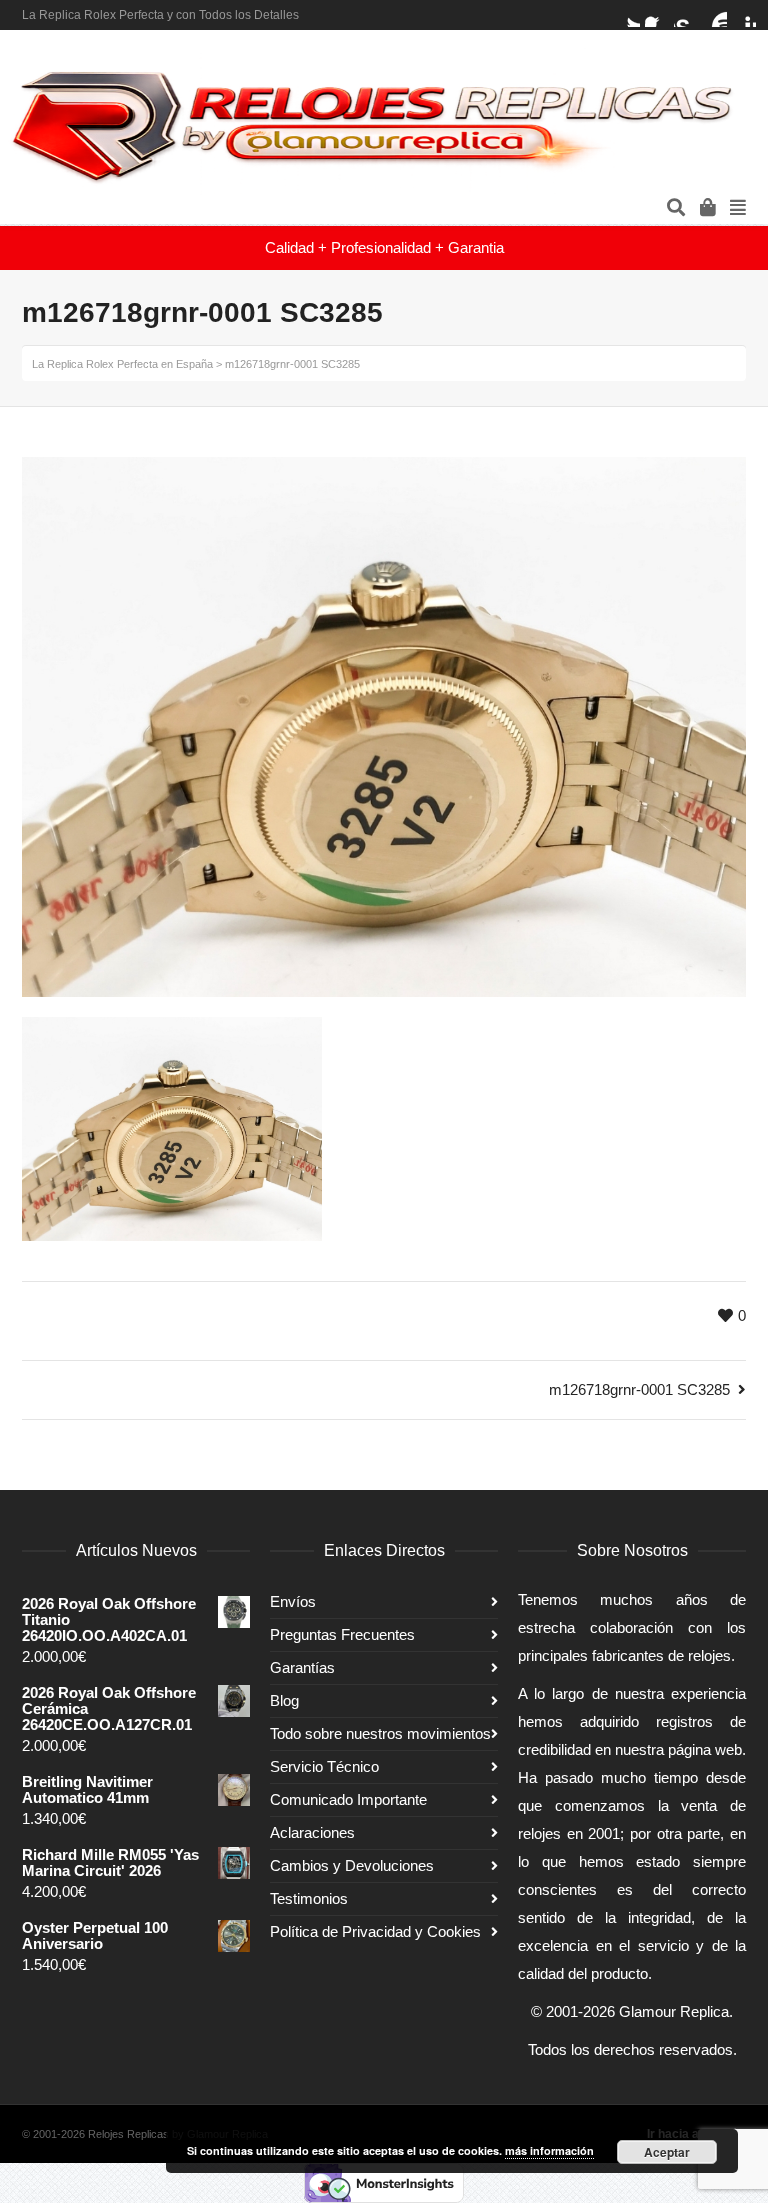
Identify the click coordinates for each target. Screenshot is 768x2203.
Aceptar (667, 2152)
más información (549, 2150)
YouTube (715, 15)
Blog (284, 1700)
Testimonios (309, 1898)
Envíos (293, 1601)
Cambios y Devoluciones (352, 1865)
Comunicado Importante (348, 1799)
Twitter (628, 15)
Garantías (302, 1667)
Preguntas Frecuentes (342, 1634)
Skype (686, 15)
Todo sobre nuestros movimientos (380, 1733)
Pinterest (744, 15)
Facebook (657, 15)
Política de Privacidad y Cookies (375, 1931)
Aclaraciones (312, 1832)
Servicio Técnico (324, 1766)
